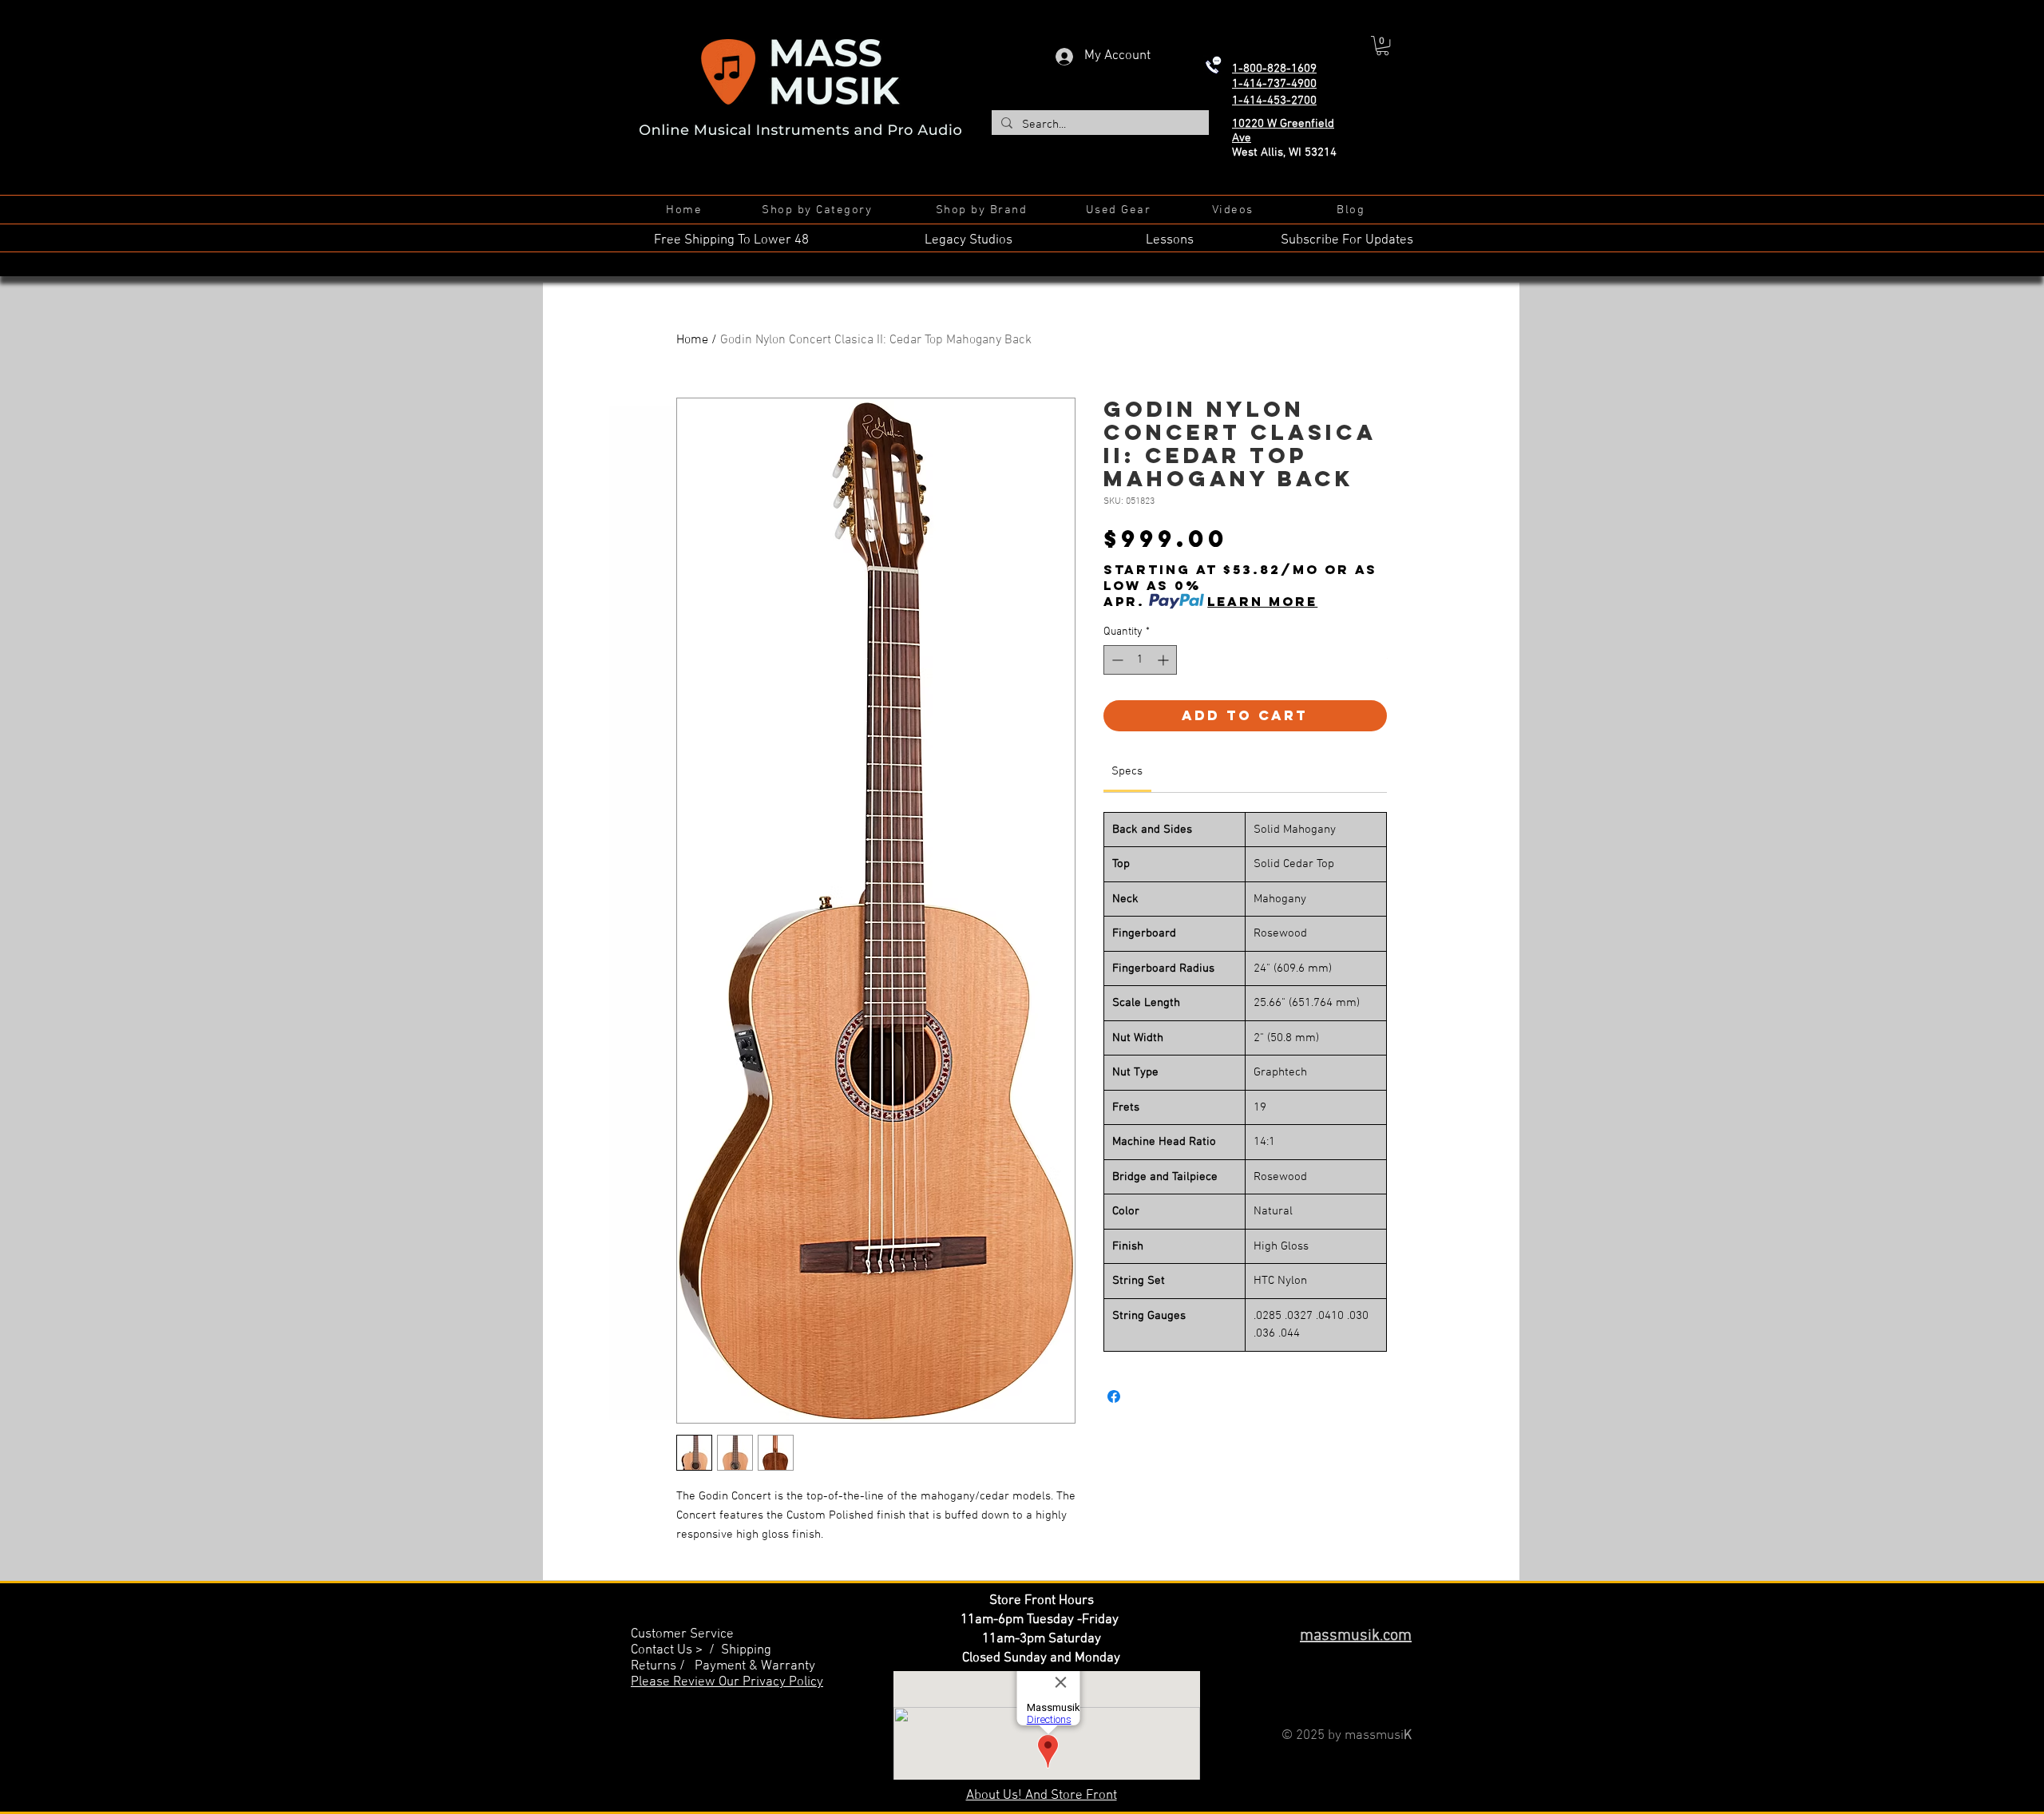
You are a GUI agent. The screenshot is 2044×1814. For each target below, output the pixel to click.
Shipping (746, 1650)
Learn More (1262, 601)
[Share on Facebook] (1114, 1396)
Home (692, 340)
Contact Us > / (676, 1650)
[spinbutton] (1140, 660)
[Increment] (1165, 660)
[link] (1127, 771)
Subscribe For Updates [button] (1347, 240)
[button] (1382, 46)
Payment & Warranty (755, 1666)
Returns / (663, 1666)
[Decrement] (1116, 660)
